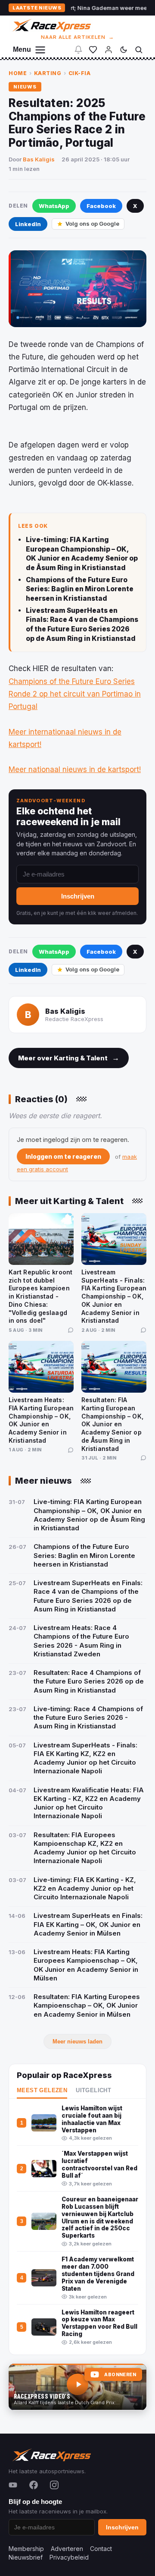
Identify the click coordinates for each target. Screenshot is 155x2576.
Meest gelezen (42, 2090)
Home (18, 73)
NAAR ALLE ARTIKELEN (78, 37)
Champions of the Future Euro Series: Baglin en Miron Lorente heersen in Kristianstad (80, 589)
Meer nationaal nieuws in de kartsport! (75, 769)
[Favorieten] (93, 50)
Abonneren (120, 2375)
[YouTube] (13, 2485)
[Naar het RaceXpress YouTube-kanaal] (77, 2387)
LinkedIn (28, 224)
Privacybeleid (69, 2557)
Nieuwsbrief (26, 2557)
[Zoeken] (139, 50)
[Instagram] (54, 2485)
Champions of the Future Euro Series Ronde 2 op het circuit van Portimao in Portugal (75, 694)
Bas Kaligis (39, 159)
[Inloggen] (108, 50)
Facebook (101, 206)
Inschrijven (78, 896)
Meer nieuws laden (77, 2042)
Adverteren (67, 2549)
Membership (26, 2549)
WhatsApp (54, 206)
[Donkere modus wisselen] (124, 50)
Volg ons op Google (92, 224)
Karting (48, 73)
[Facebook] (34, 2485)
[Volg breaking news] (78, 50)
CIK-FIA (80, 73)
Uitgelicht (93, 2090)
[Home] (51, 25)
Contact (101, 2549)
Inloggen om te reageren (63, 1156)
